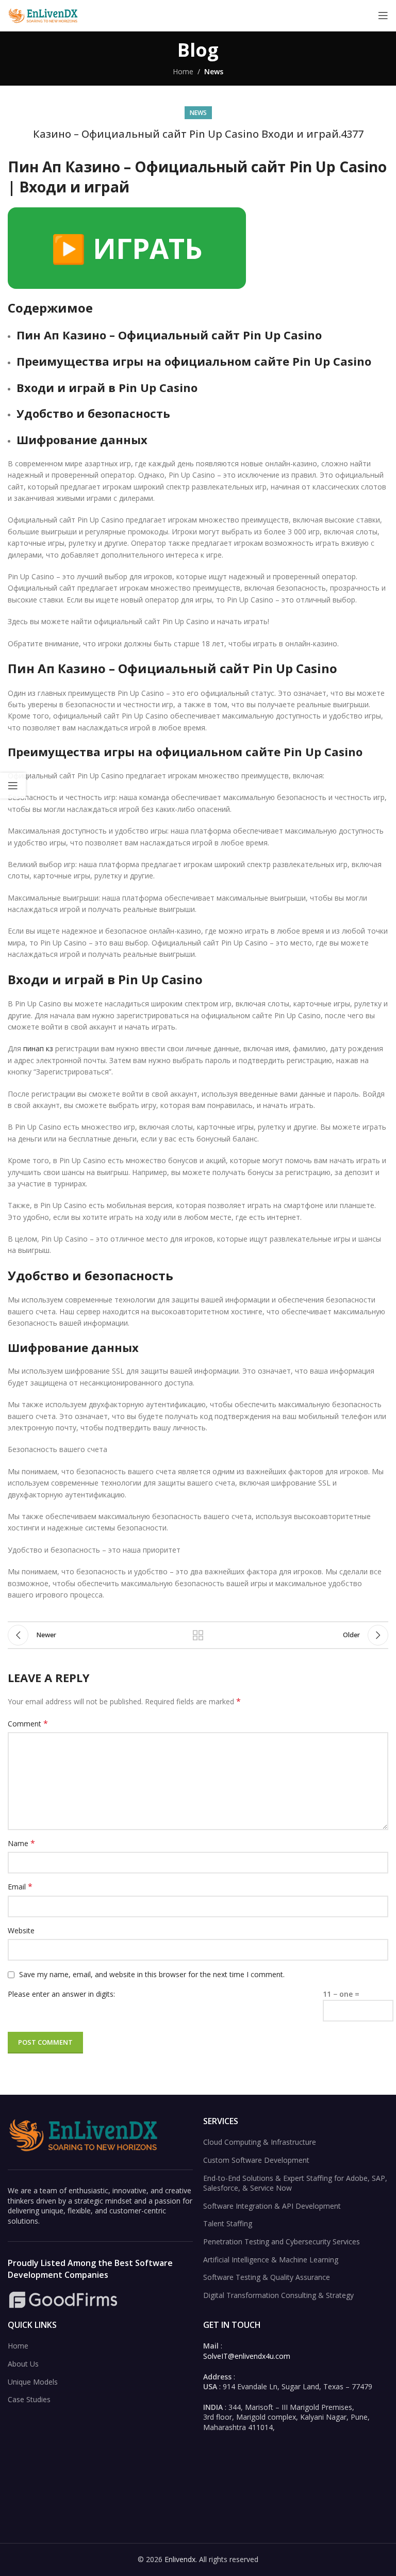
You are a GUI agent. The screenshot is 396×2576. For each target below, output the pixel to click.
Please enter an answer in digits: (61, 1994)
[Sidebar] (13, 786)
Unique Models (33, 2382)
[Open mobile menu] (383, 15)
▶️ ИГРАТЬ (127, 248)
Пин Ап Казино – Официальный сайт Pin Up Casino (169, 335)
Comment (28, 1724)
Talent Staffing (228, 2223)
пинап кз (38, 1048)
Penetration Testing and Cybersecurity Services (282, 2241)
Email (20, 1887)
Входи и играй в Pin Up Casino (107, 387)
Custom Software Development (256, 2160)
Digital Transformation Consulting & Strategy (278, 2295)
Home (183, 71)
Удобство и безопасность (93, 413)
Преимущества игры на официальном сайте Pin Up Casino (194, 361)
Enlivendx (180, 2559)
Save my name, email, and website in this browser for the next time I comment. (152, 1974)
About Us (23, 2364)
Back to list (198, 1635)
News (214, 71)
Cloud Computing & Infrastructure (260, 2142)
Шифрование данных (82, 439)
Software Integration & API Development (272, 2206)
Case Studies (29, 2399)
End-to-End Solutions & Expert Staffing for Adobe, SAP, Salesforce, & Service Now (295, 2183)
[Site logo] (44, 15)
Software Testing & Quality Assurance (267, 2277)
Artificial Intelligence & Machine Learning (271, 2260)
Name (21, 1843)
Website (21, 1930)
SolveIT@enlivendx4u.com (247, 2356)
